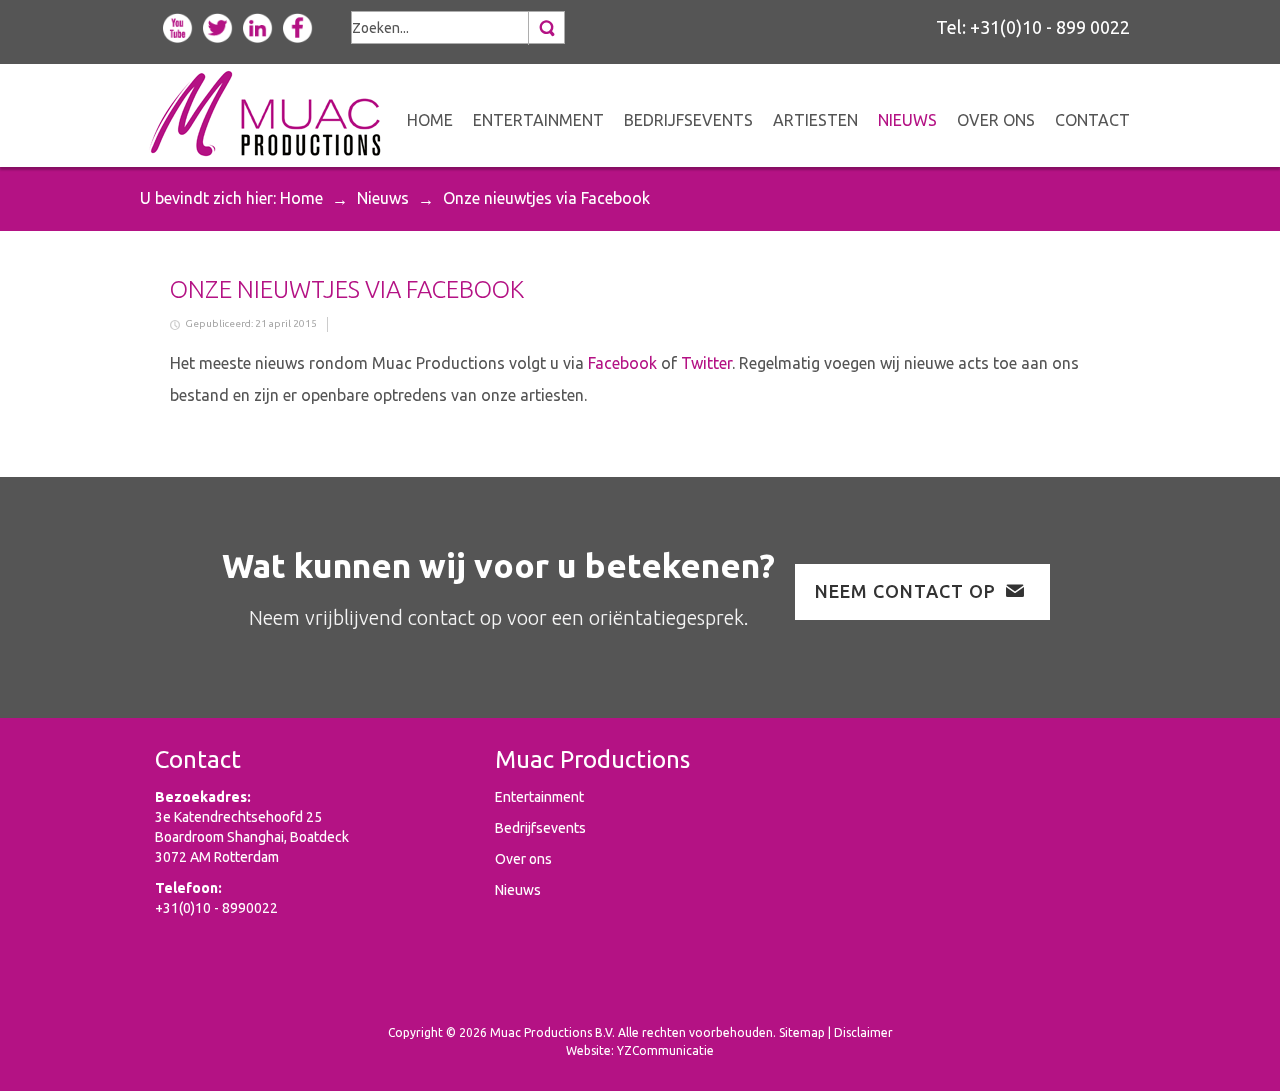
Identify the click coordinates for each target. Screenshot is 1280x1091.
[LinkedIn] (258, 26)
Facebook (622, 363)
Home (301, 198)
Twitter (706, 363)
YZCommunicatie (665, 1050)
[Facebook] (298, 26)
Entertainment (539, 797)
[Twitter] (218, 26)
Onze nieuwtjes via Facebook (347, 289)
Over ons (523, 859)
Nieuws (383, 198)
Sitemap (802, 1032)
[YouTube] (178, 26)
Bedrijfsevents (540, 828)
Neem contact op (905, 591)
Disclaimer (863, 1032)
